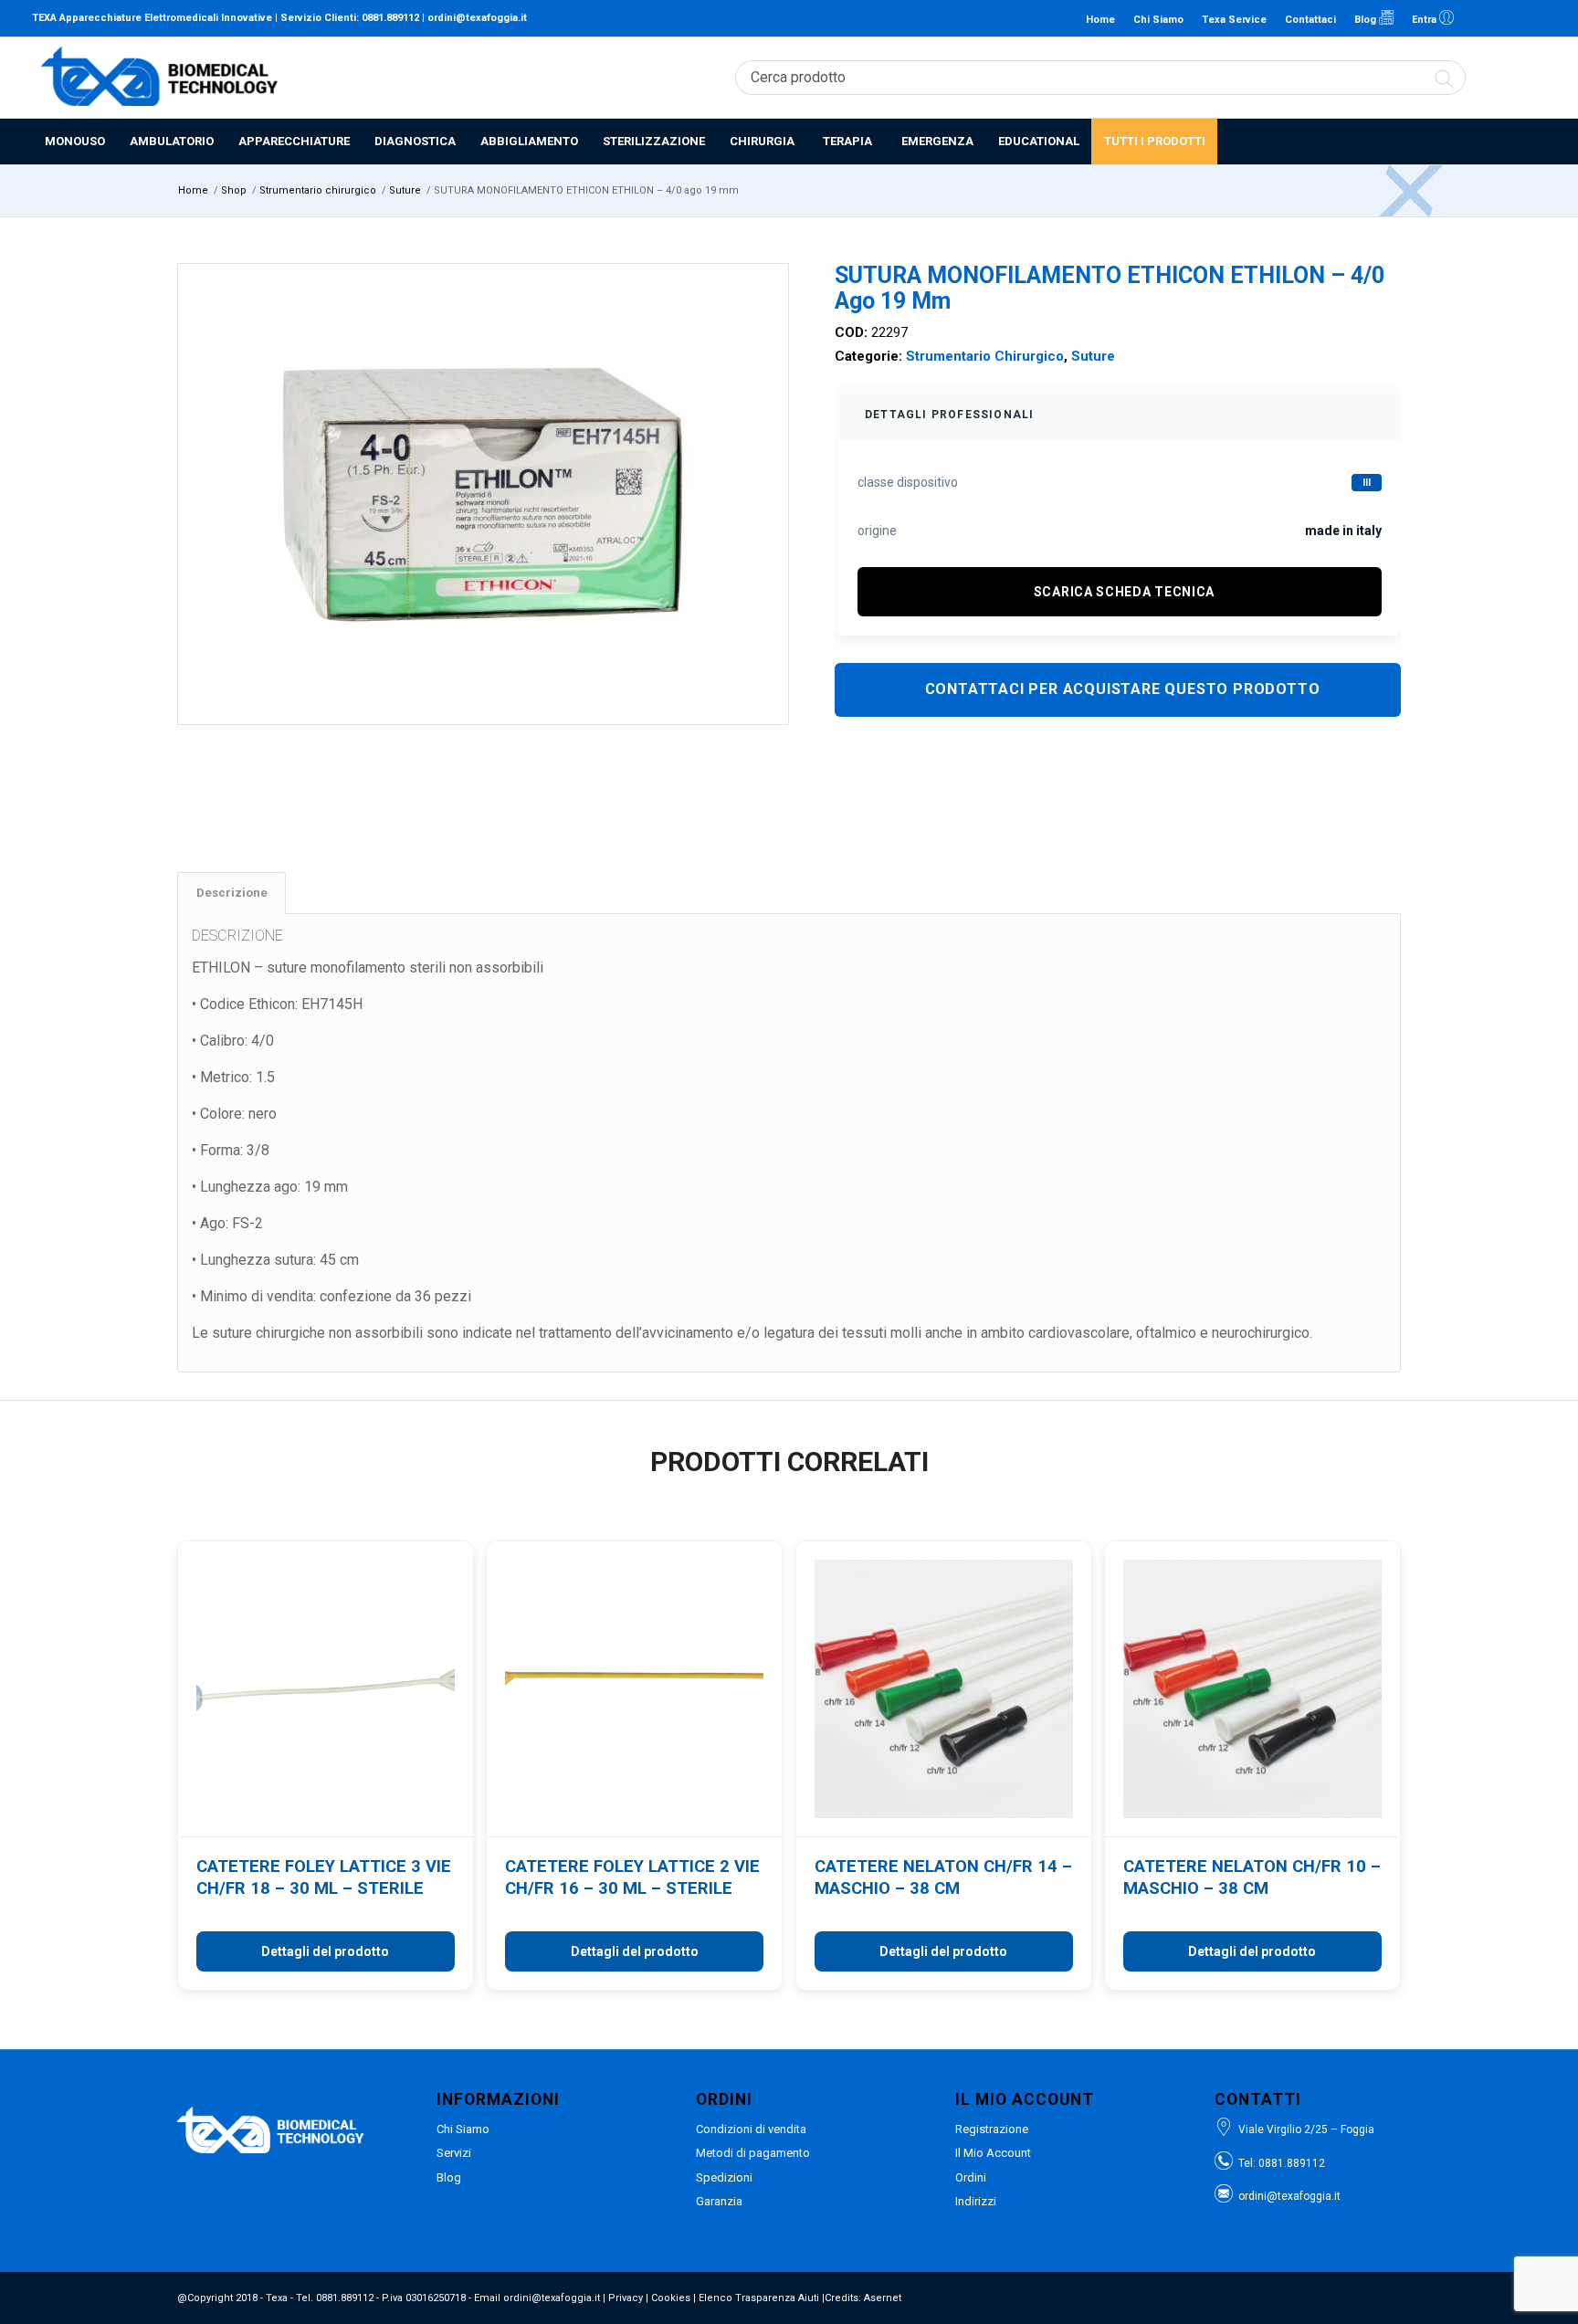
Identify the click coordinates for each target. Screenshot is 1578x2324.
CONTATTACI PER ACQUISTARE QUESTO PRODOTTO (1123, 689)
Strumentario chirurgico (985, 356)
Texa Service (1234, 20)
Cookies (671, 2298)
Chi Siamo (1158, 20)
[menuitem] (74, 142)
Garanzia (719, 2201)
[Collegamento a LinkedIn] (1478, 18)
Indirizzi (976, 2201)
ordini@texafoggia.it (477, 18)
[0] (1537, 78)
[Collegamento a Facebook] (1505, 18)
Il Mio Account (993, 2153)
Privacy (626, 2298)
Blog (1367, 20)
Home (1100, 20)
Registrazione (992, 2129)
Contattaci (1310, 20)
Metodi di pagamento (753, 2153)
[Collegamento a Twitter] (1532, 18)
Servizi (454, 2153)
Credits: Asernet (863, 2298)
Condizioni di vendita (751, 2129)
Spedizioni (724, 2177)
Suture (1093, 356)
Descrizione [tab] (232, 893)
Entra (1425, 20)
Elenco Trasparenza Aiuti (759, 2298)
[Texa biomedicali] (160, 78)
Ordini (971, 2177)
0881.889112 (390, 18)
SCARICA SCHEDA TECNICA (1124, 592)
